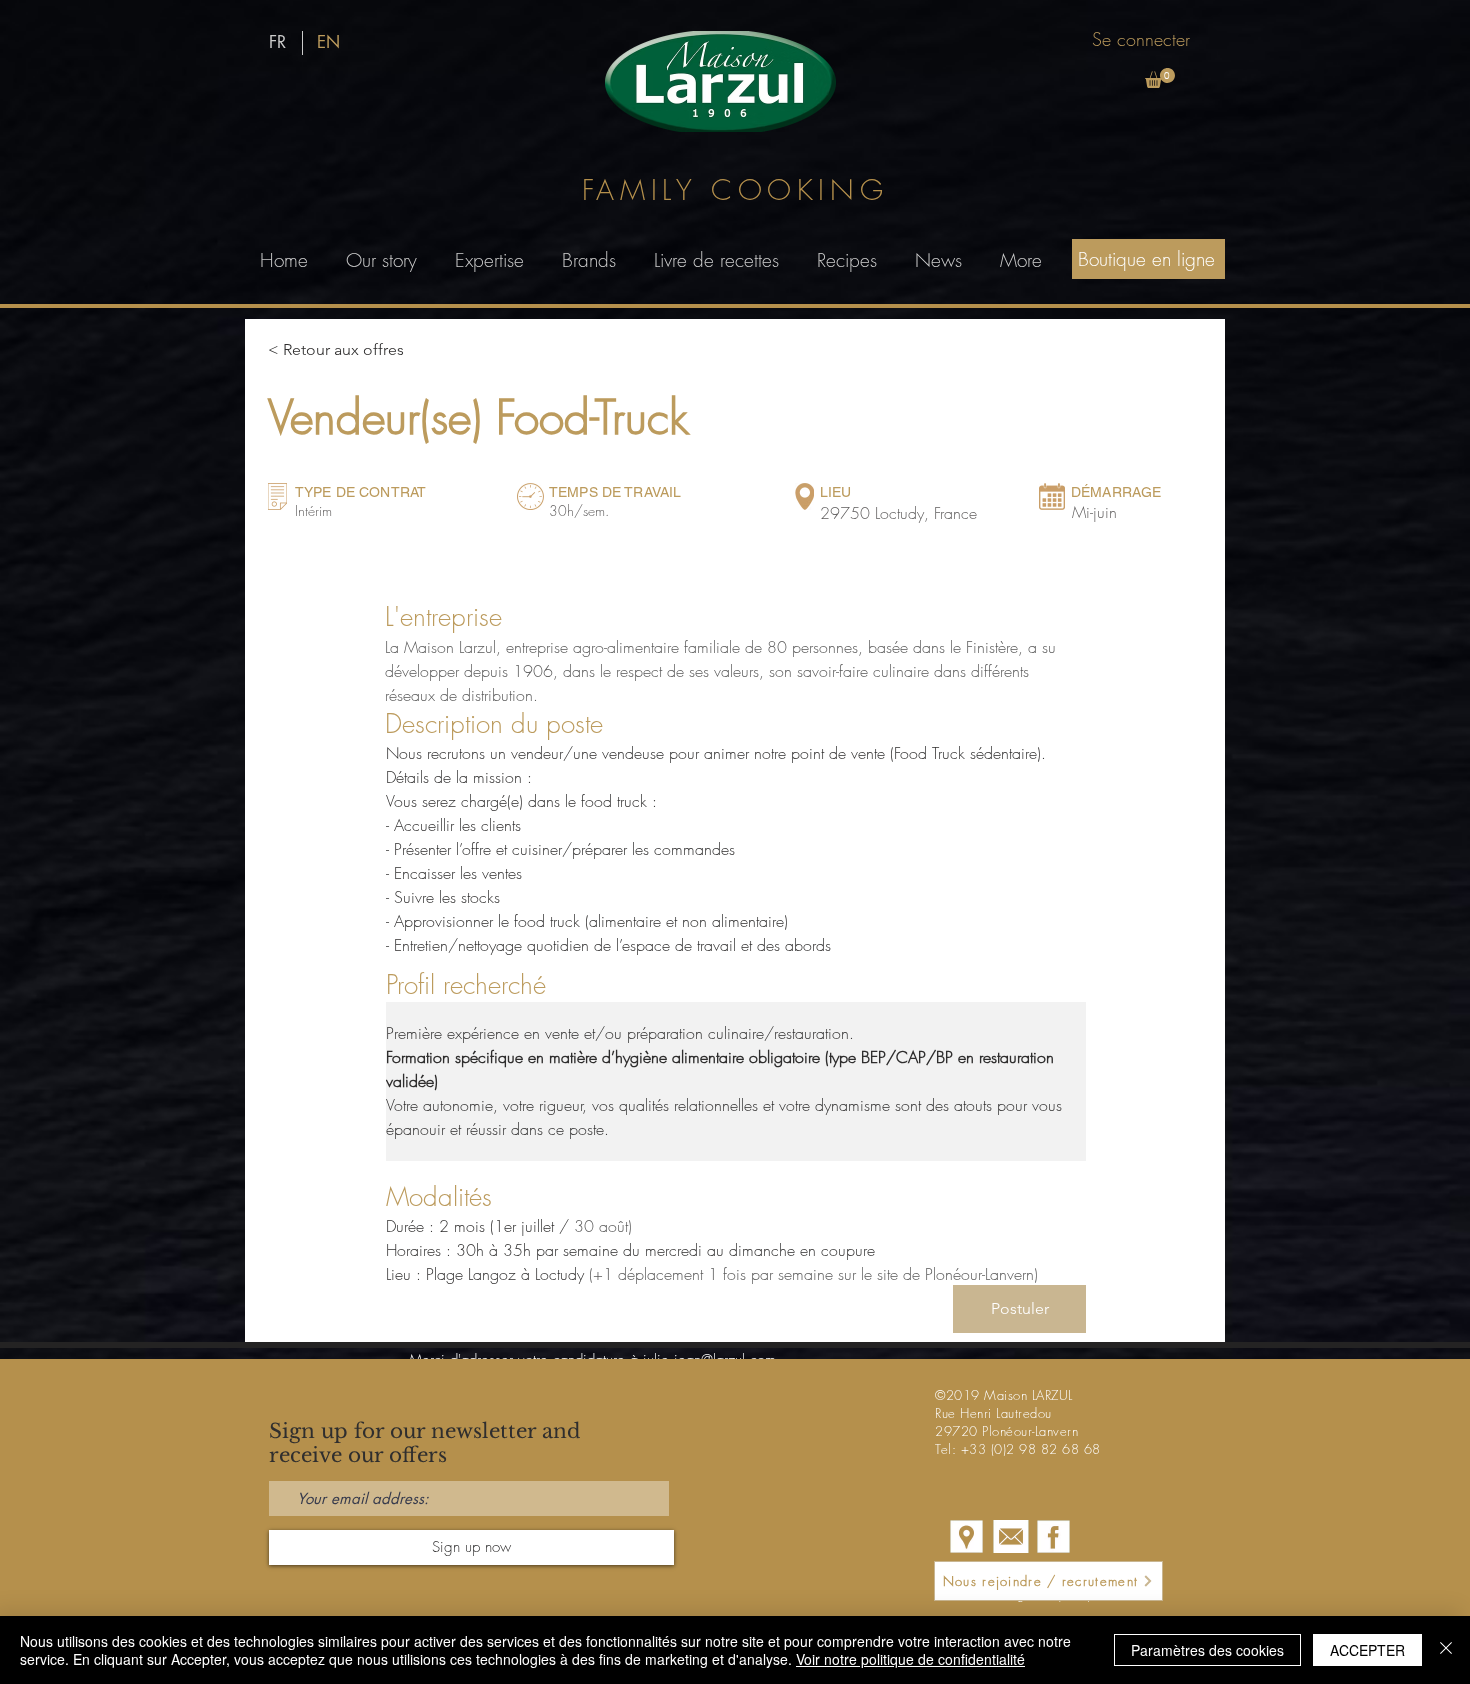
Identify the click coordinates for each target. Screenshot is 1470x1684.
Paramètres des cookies (1207, 1650)
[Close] (1446, 1650)
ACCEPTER (1367, 1650)
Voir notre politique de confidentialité (910, 1659)
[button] (1160, 78)
